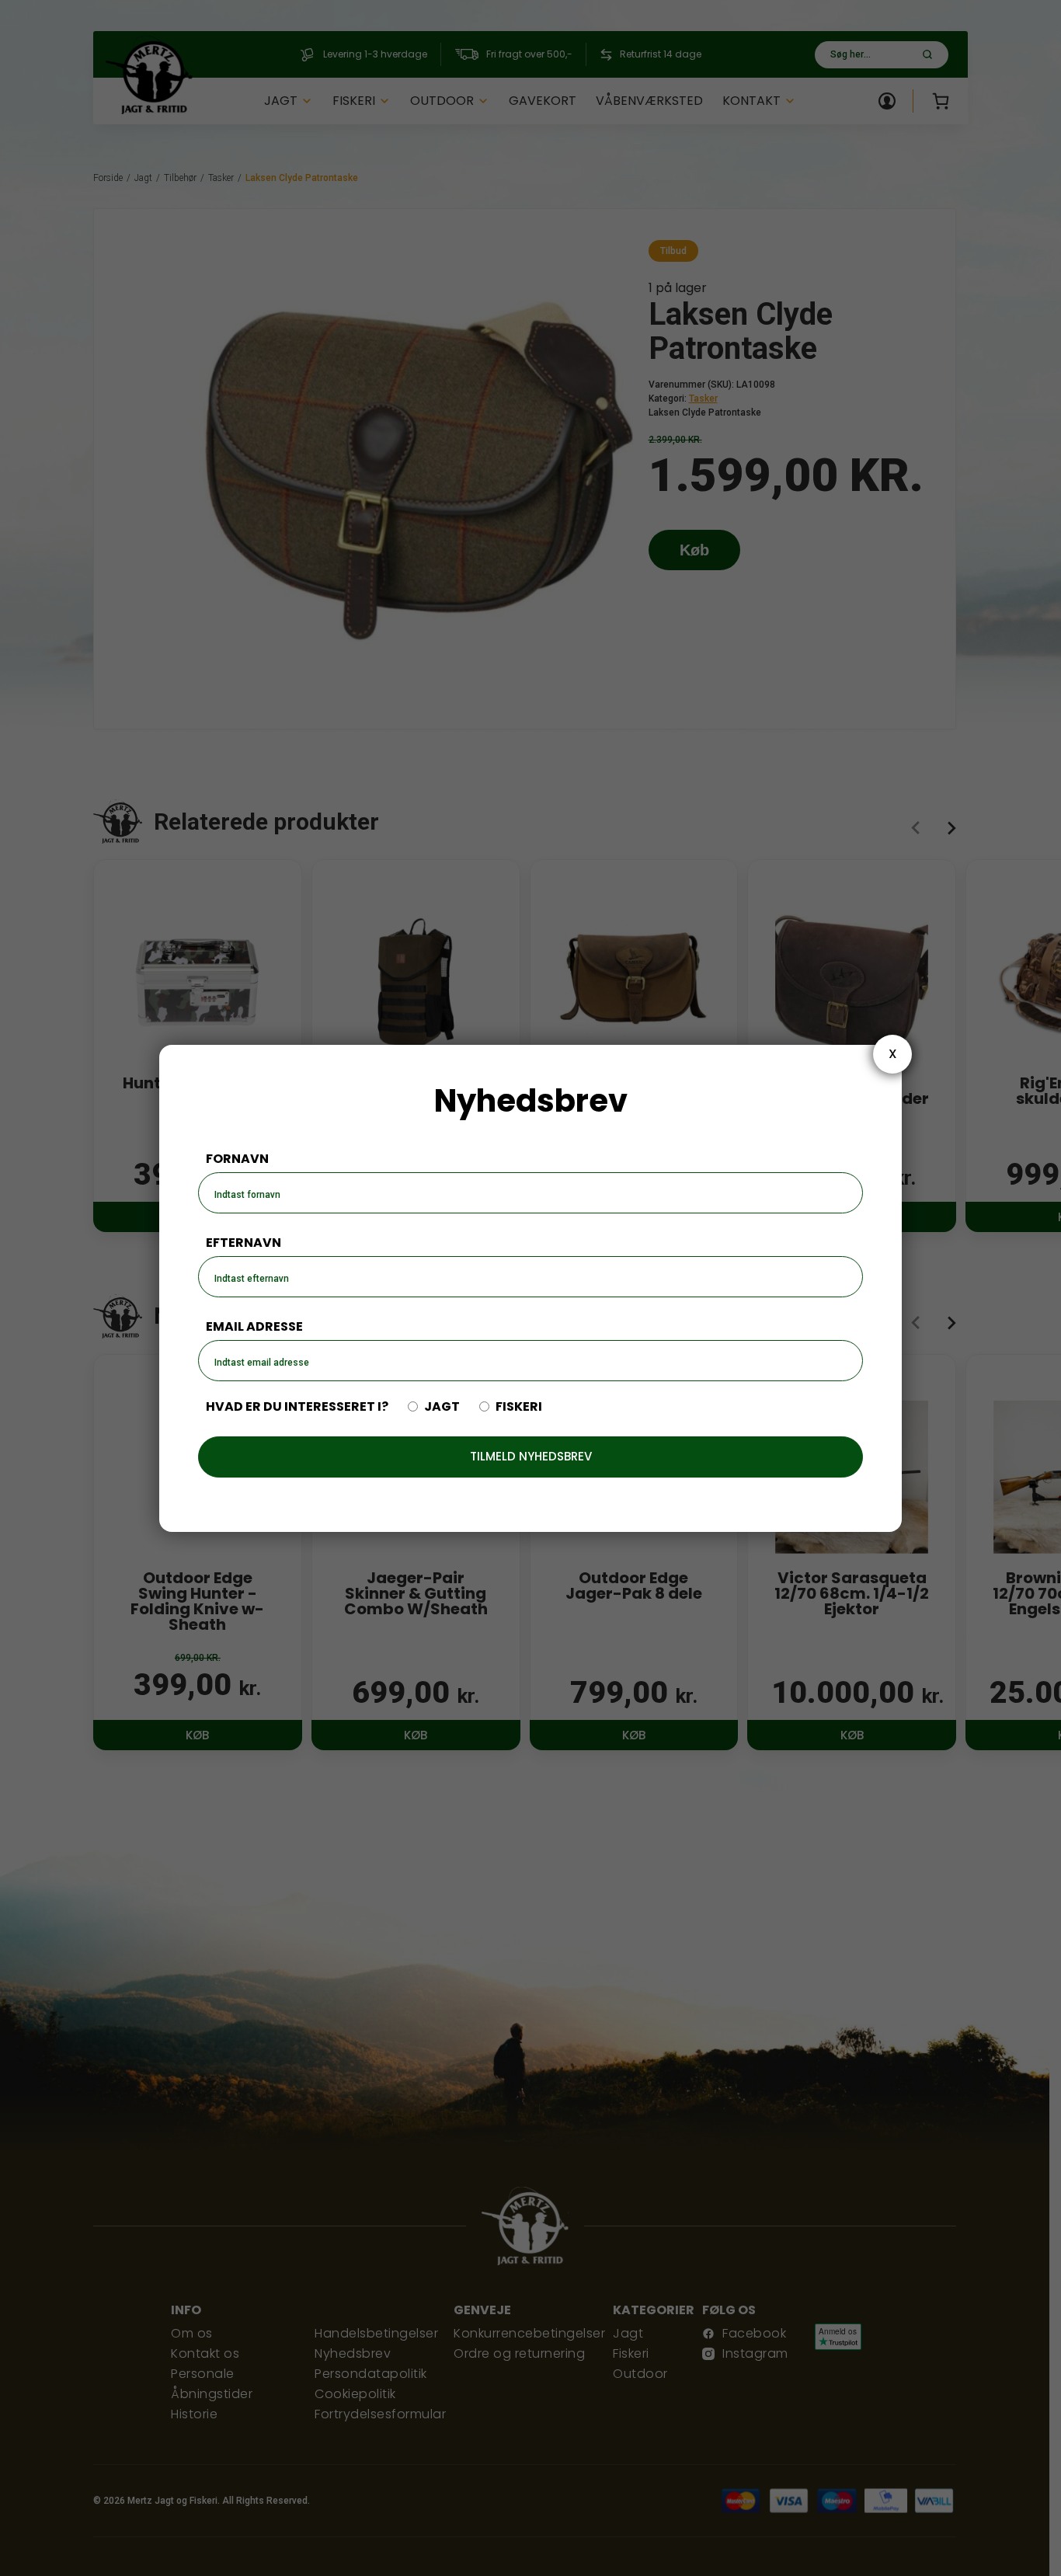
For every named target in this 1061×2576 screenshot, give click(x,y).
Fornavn (237, 1159)
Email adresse (254, 1326)
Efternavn (244, 1243)
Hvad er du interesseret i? (297, 1407)
